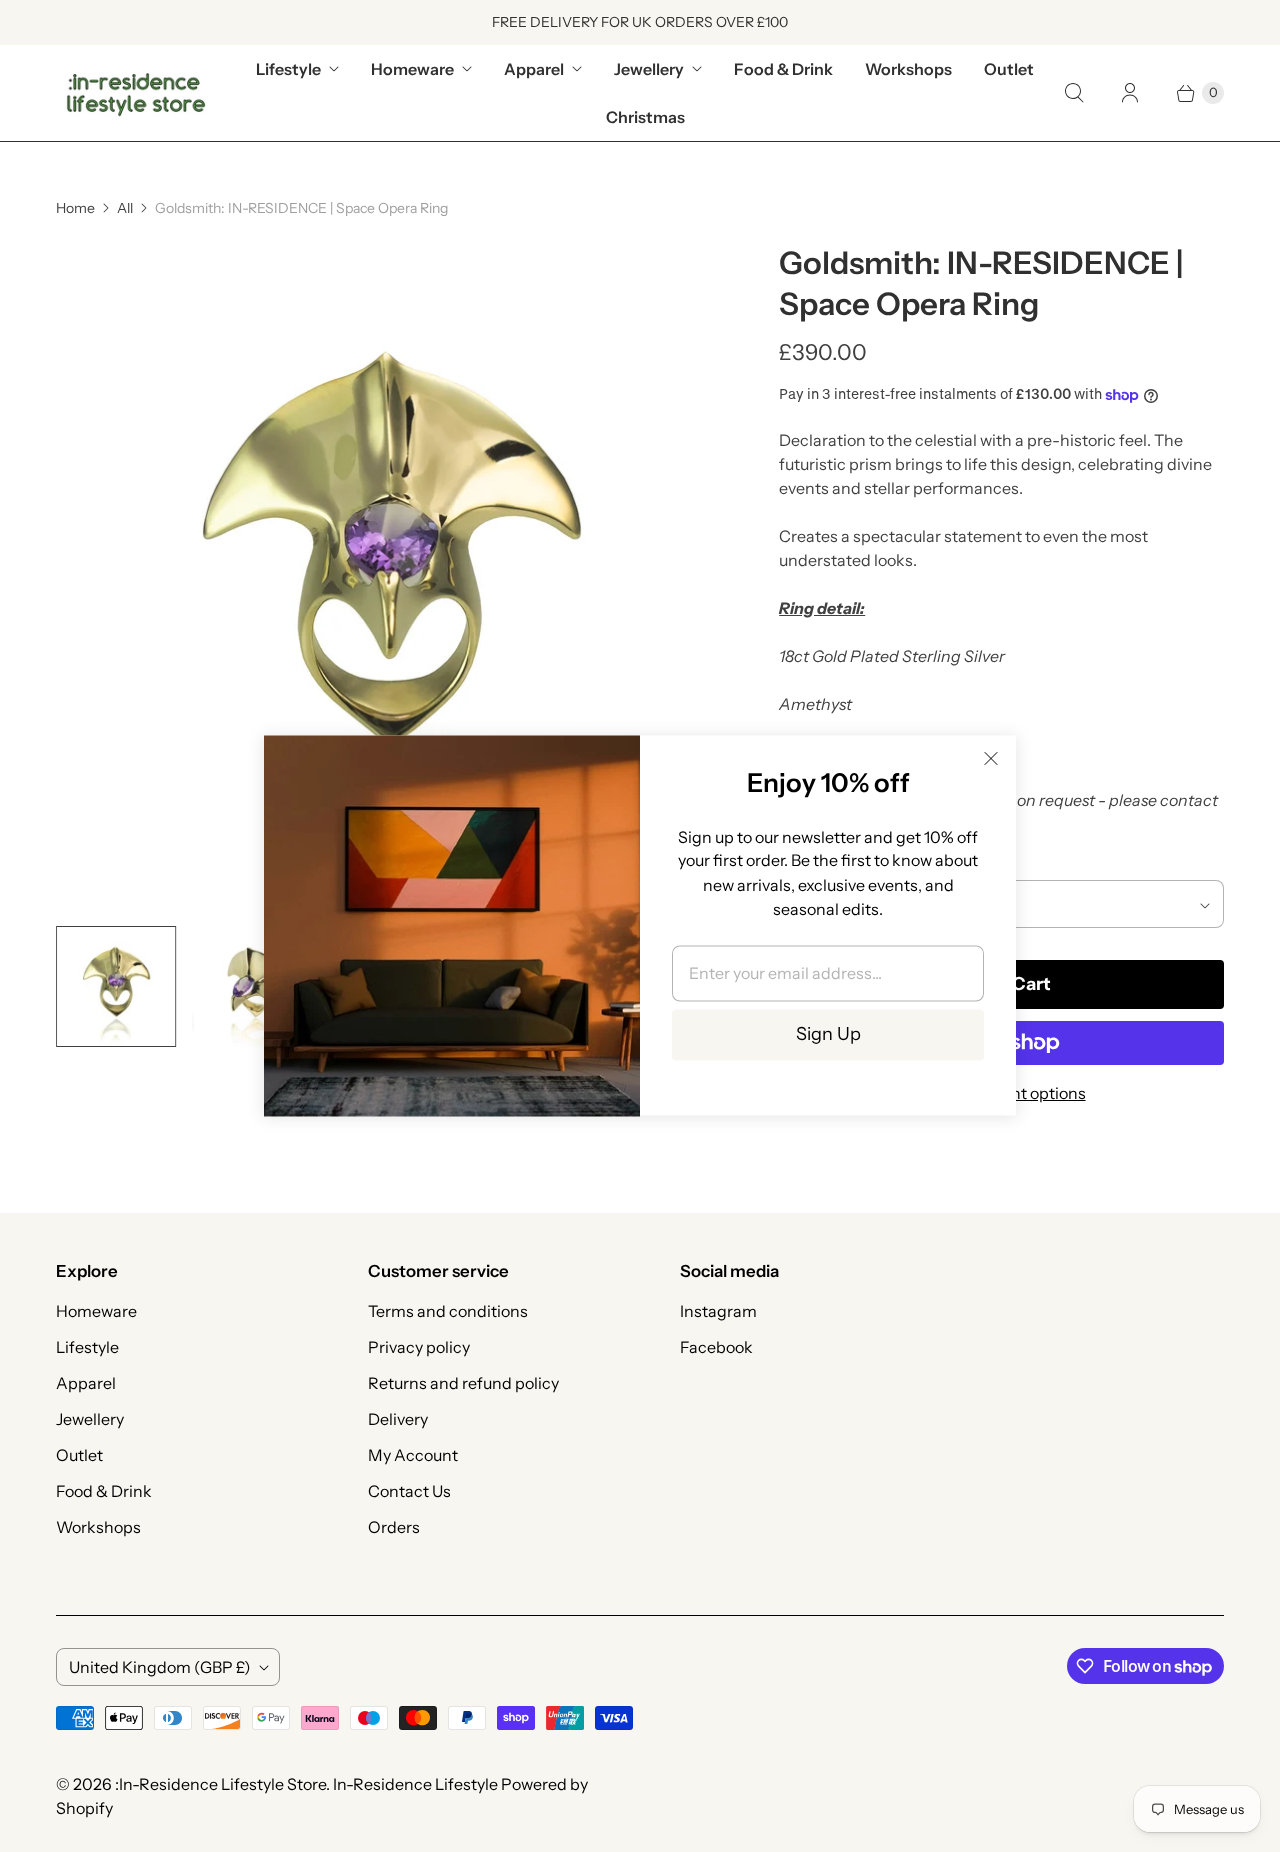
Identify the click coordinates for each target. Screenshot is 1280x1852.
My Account (413, 1455)
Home (75, 208)
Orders (394, 1527)
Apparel (534, 69)
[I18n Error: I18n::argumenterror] (116, 986)
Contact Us (409, 1491)
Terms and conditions (448, 1311)
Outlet (1009, 69)
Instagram (718, 1311)
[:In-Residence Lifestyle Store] (136, 93)
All (125, 208)
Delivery (398, 1419)
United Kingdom (160, 1667)
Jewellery (649, 69)
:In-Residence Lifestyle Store (220, 1784)
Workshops (908, 69)
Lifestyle (288, 69)
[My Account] (1130, 93)
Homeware (412, 69)
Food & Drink (783, 69)
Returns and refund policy (463, 1383)
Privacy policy (419, 1347)
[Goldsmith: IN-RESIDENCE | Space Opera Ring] (389, 576)
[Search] (1074, 93)
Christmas (645, 117)
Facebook (716, 1347)
